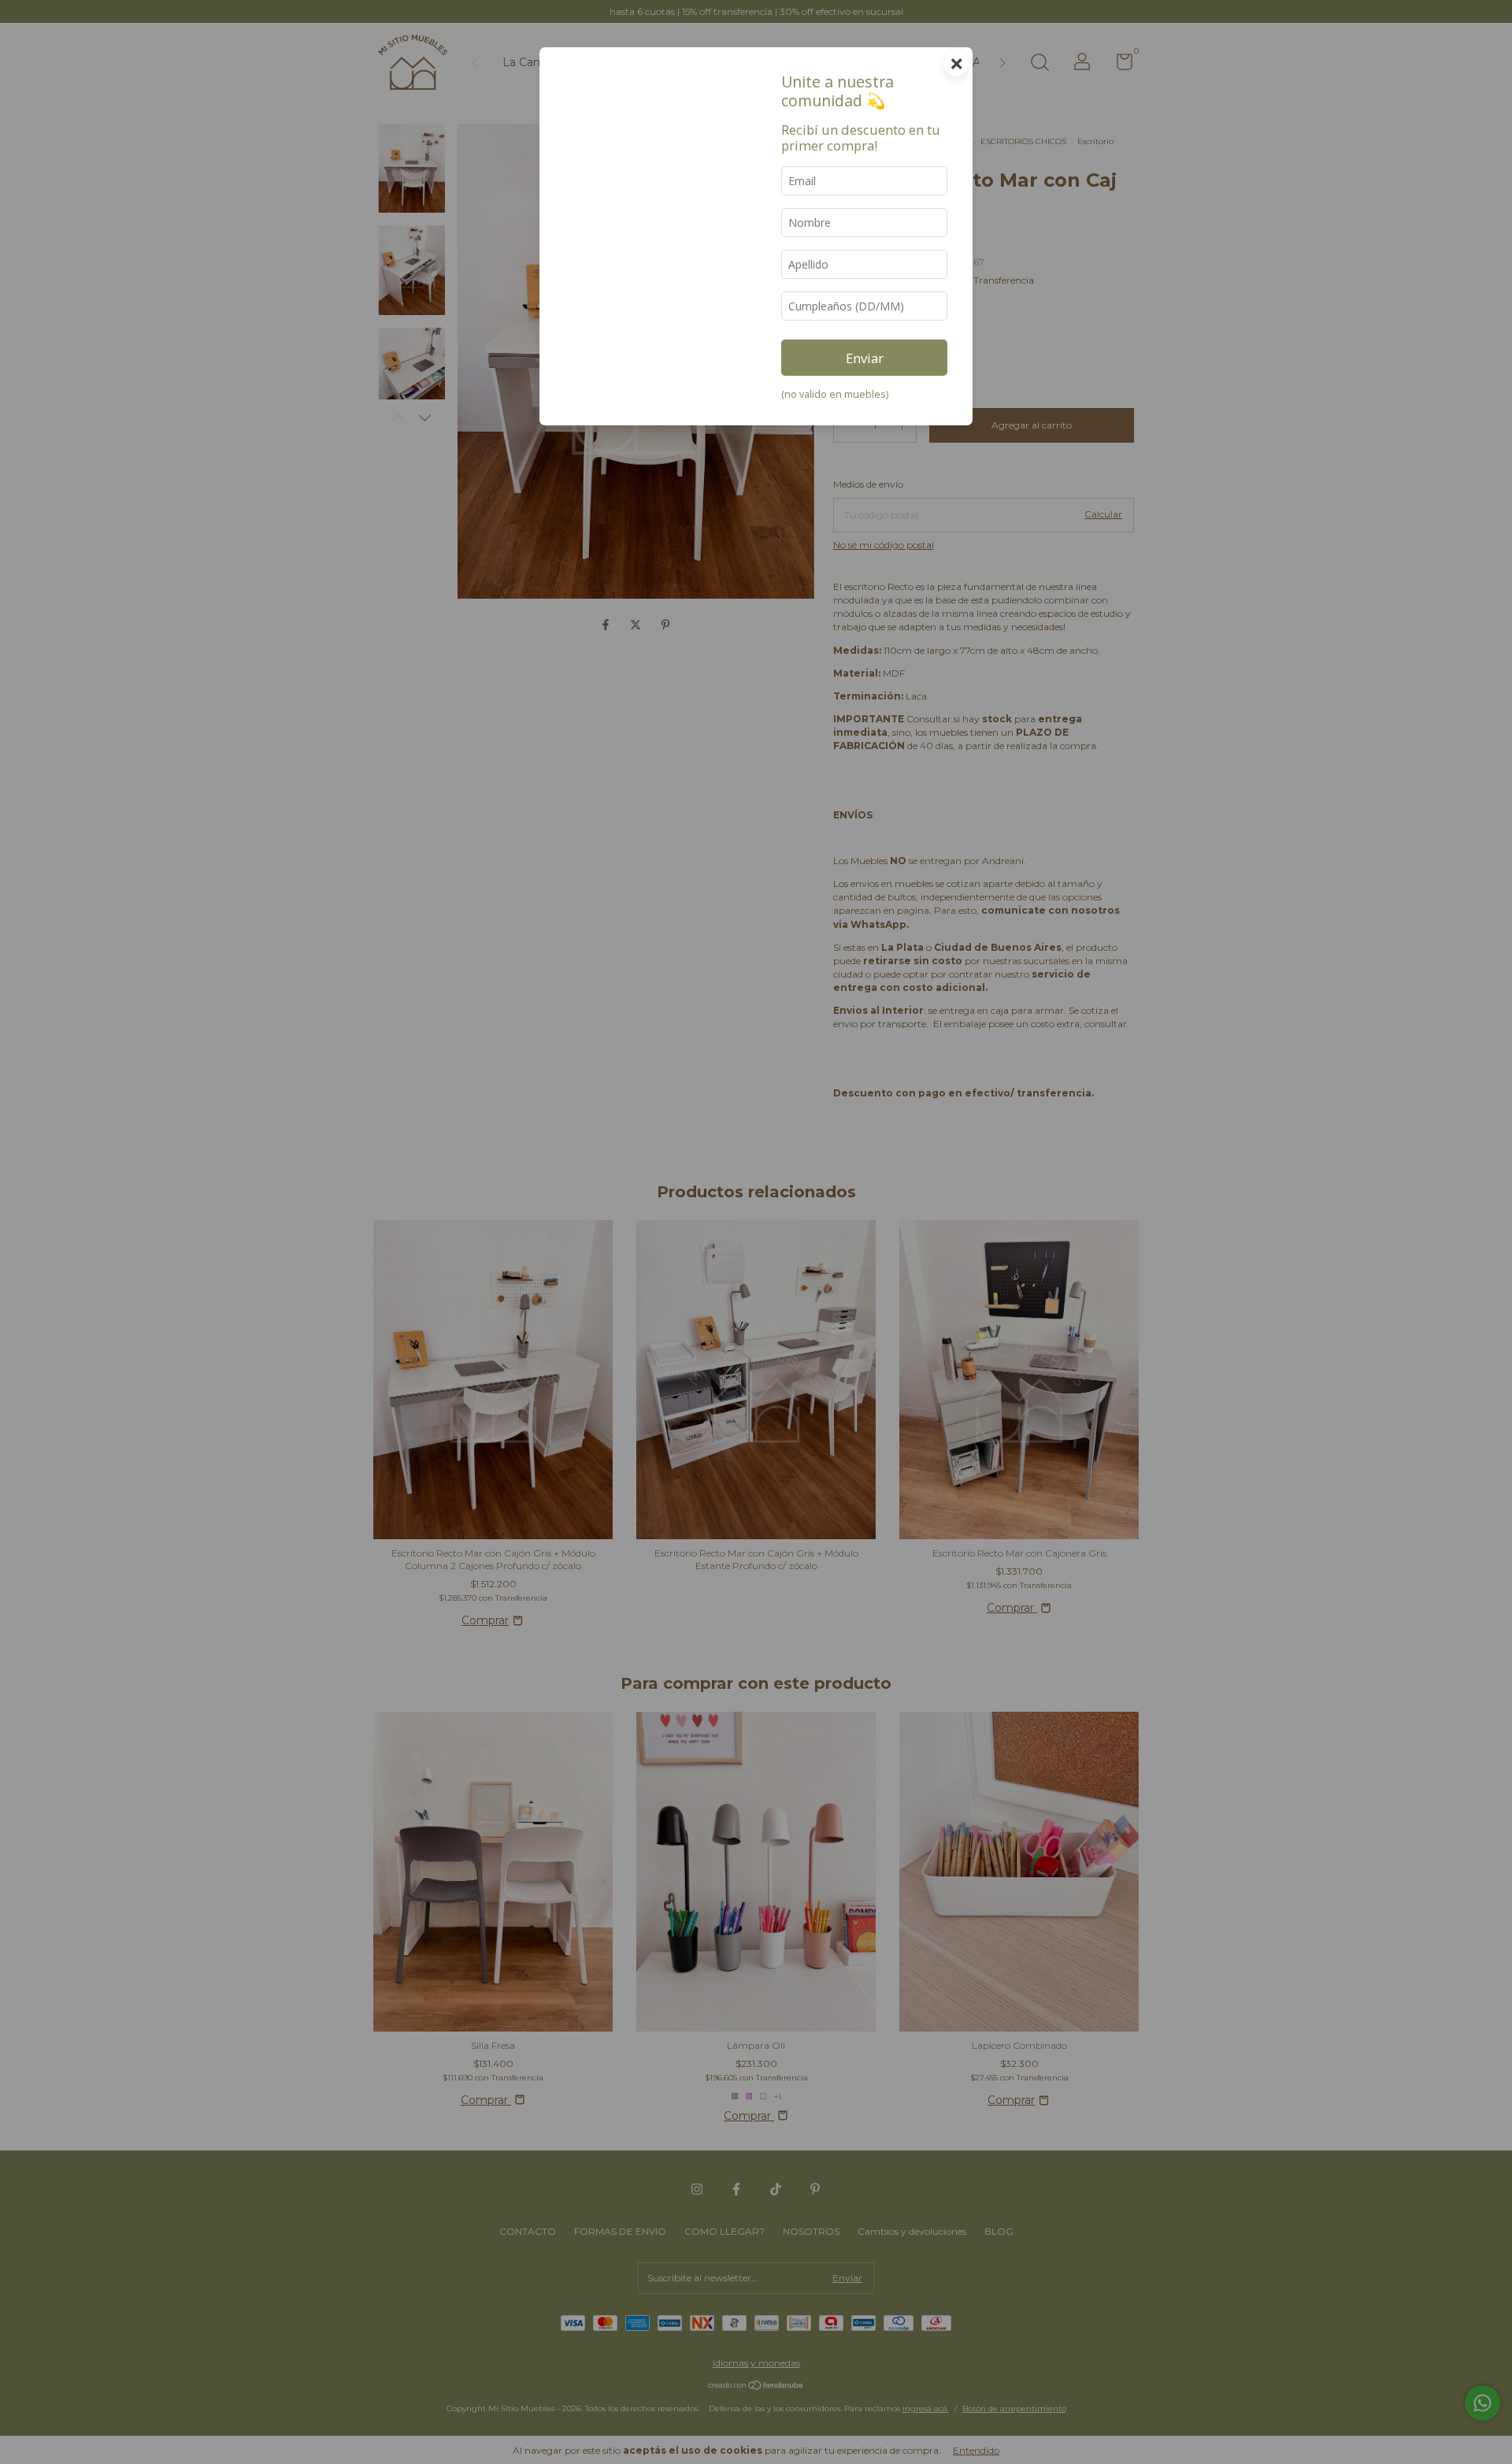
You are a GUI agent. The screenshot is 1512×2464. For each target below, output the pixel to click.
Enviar (865, 358)
